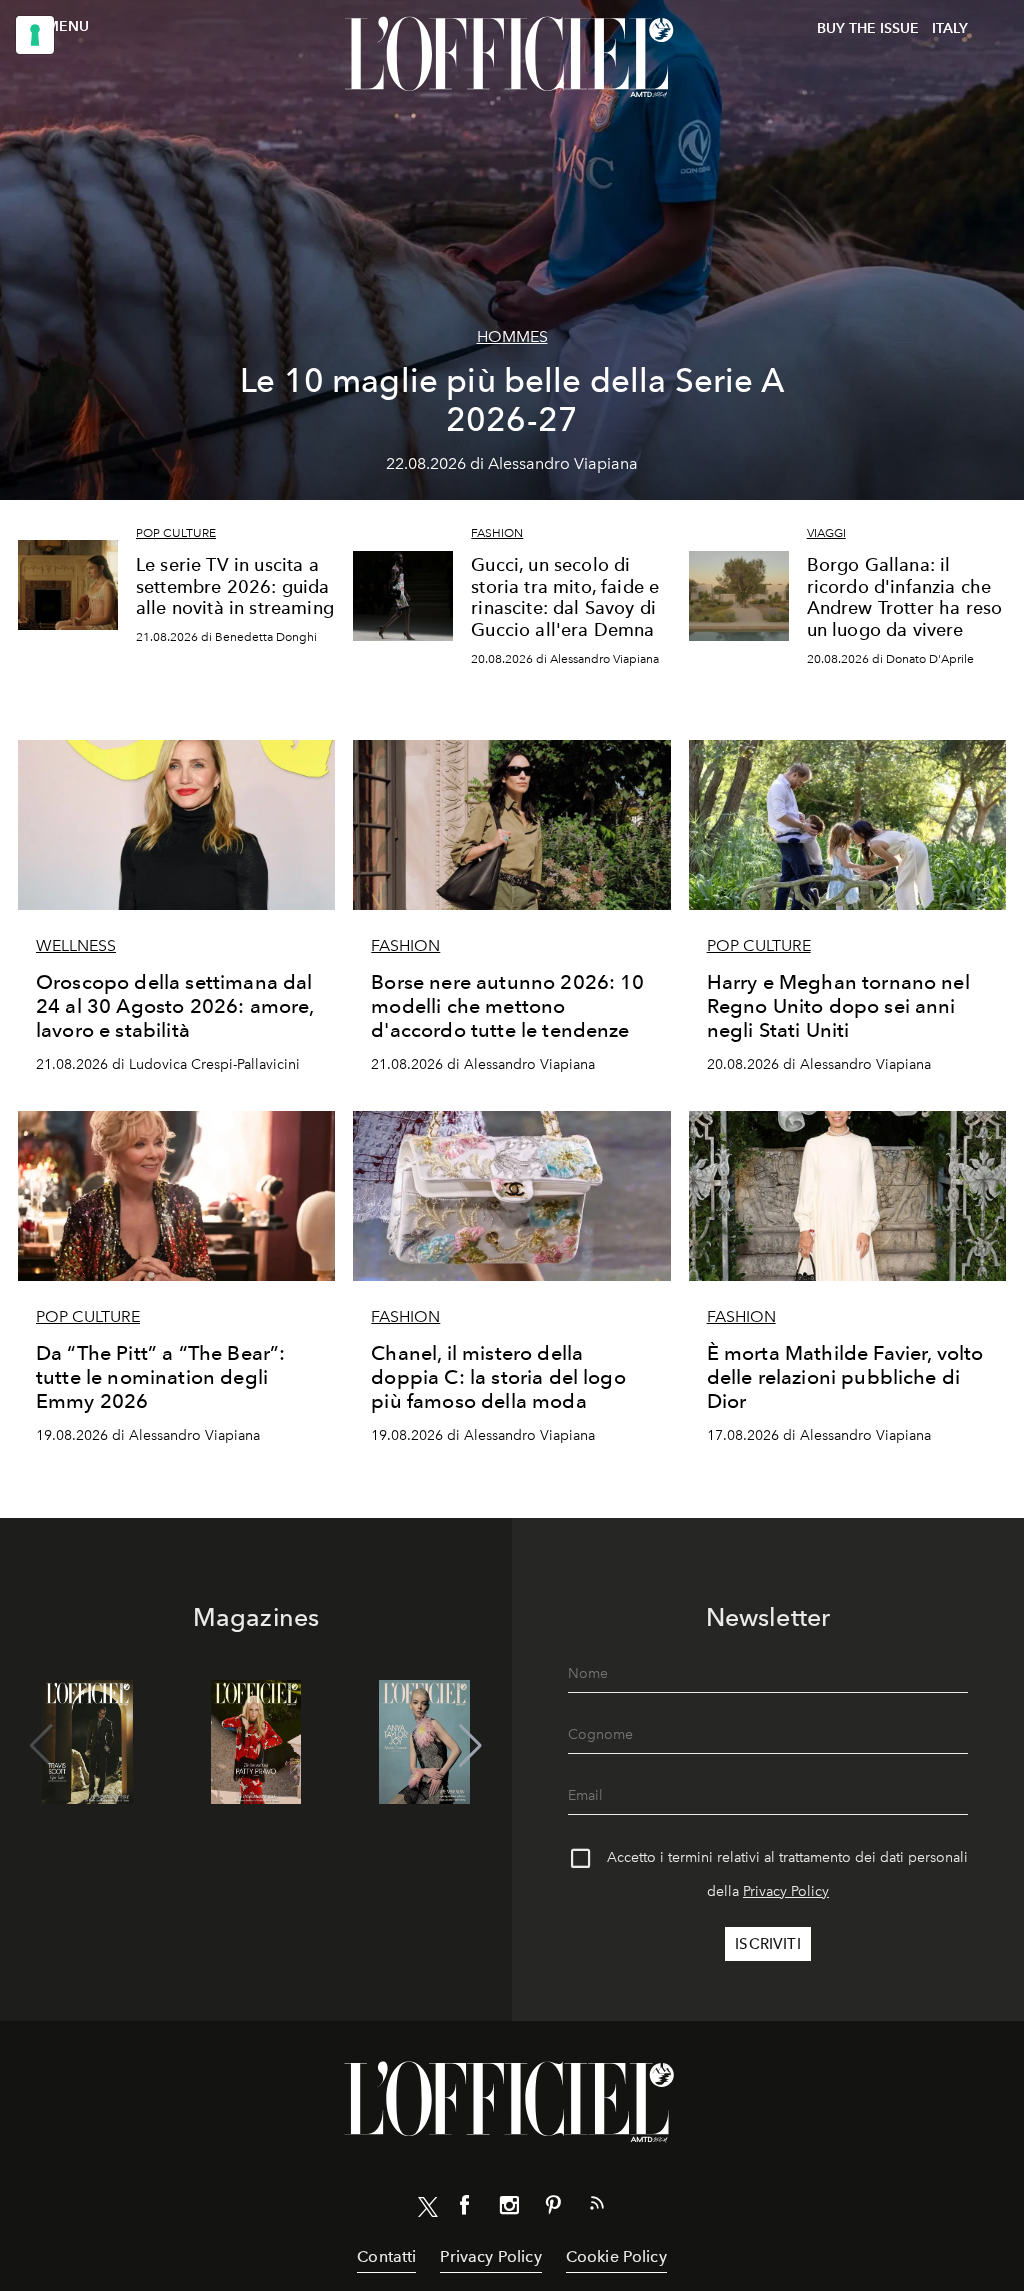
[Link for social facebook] (465, 2209)
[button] (470, 1746)
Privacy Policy (786, 1891)
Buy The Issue (868, 28)
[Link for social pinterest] (553, 2209)
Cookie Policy (616, 2256)
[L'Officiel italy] (512, 57)
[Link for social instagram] (509, 2209)
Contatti (386, 2256)
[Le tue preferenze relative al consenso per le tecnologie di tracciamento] (35, 35)
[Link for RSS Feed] (597, 2207)
